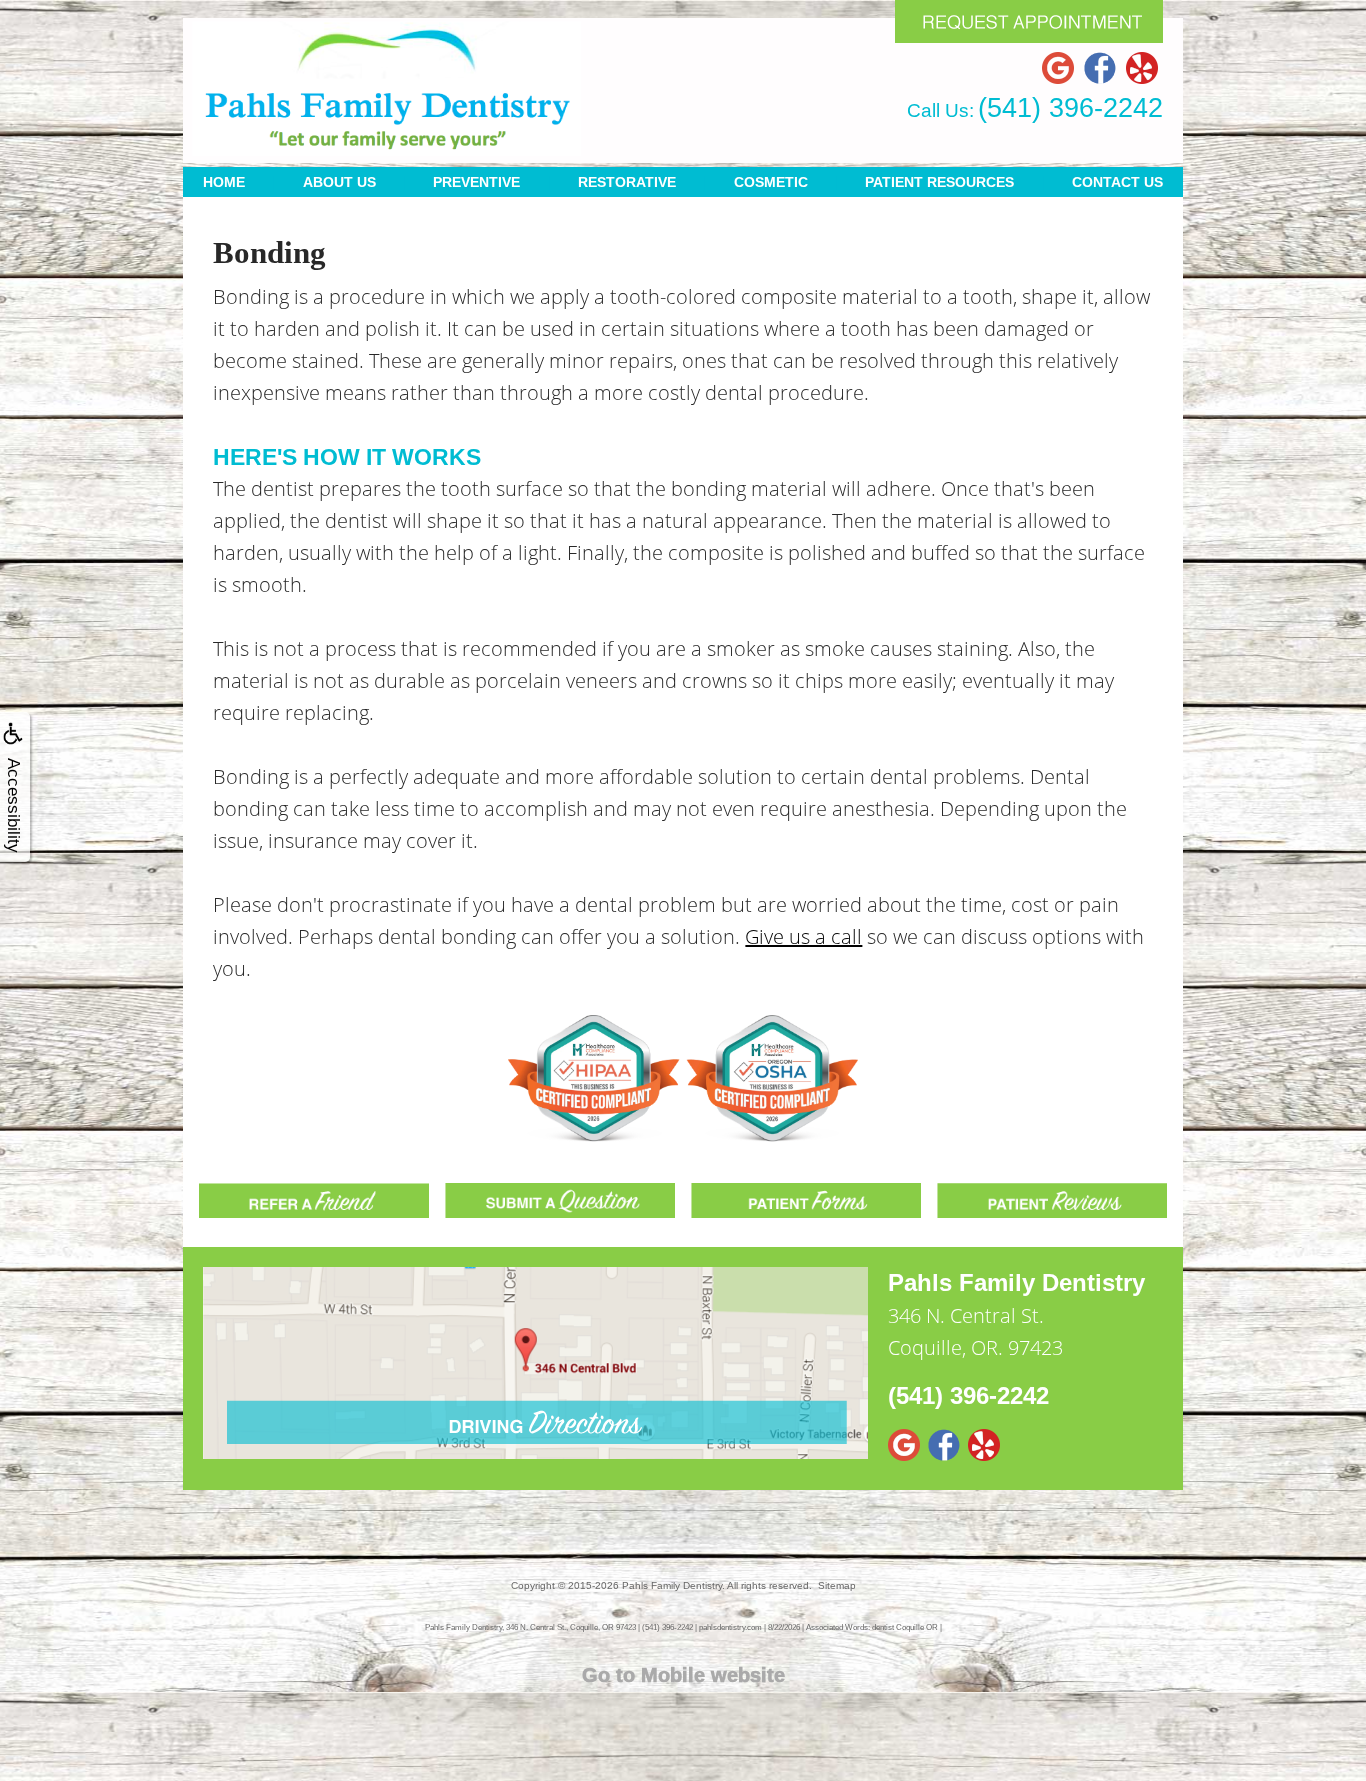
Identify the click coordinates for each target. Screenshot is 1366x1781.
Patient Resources (939, 182)
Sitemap (837, 1585)
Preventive (476, 182)
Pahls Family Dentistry (672, 1585)
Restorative (627, 182)
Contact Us (1117, 182)
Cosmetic (771, 182)
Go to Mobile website (683, 1675)
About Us (339, 182)
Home (224, 182)
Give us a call (803, 936)
